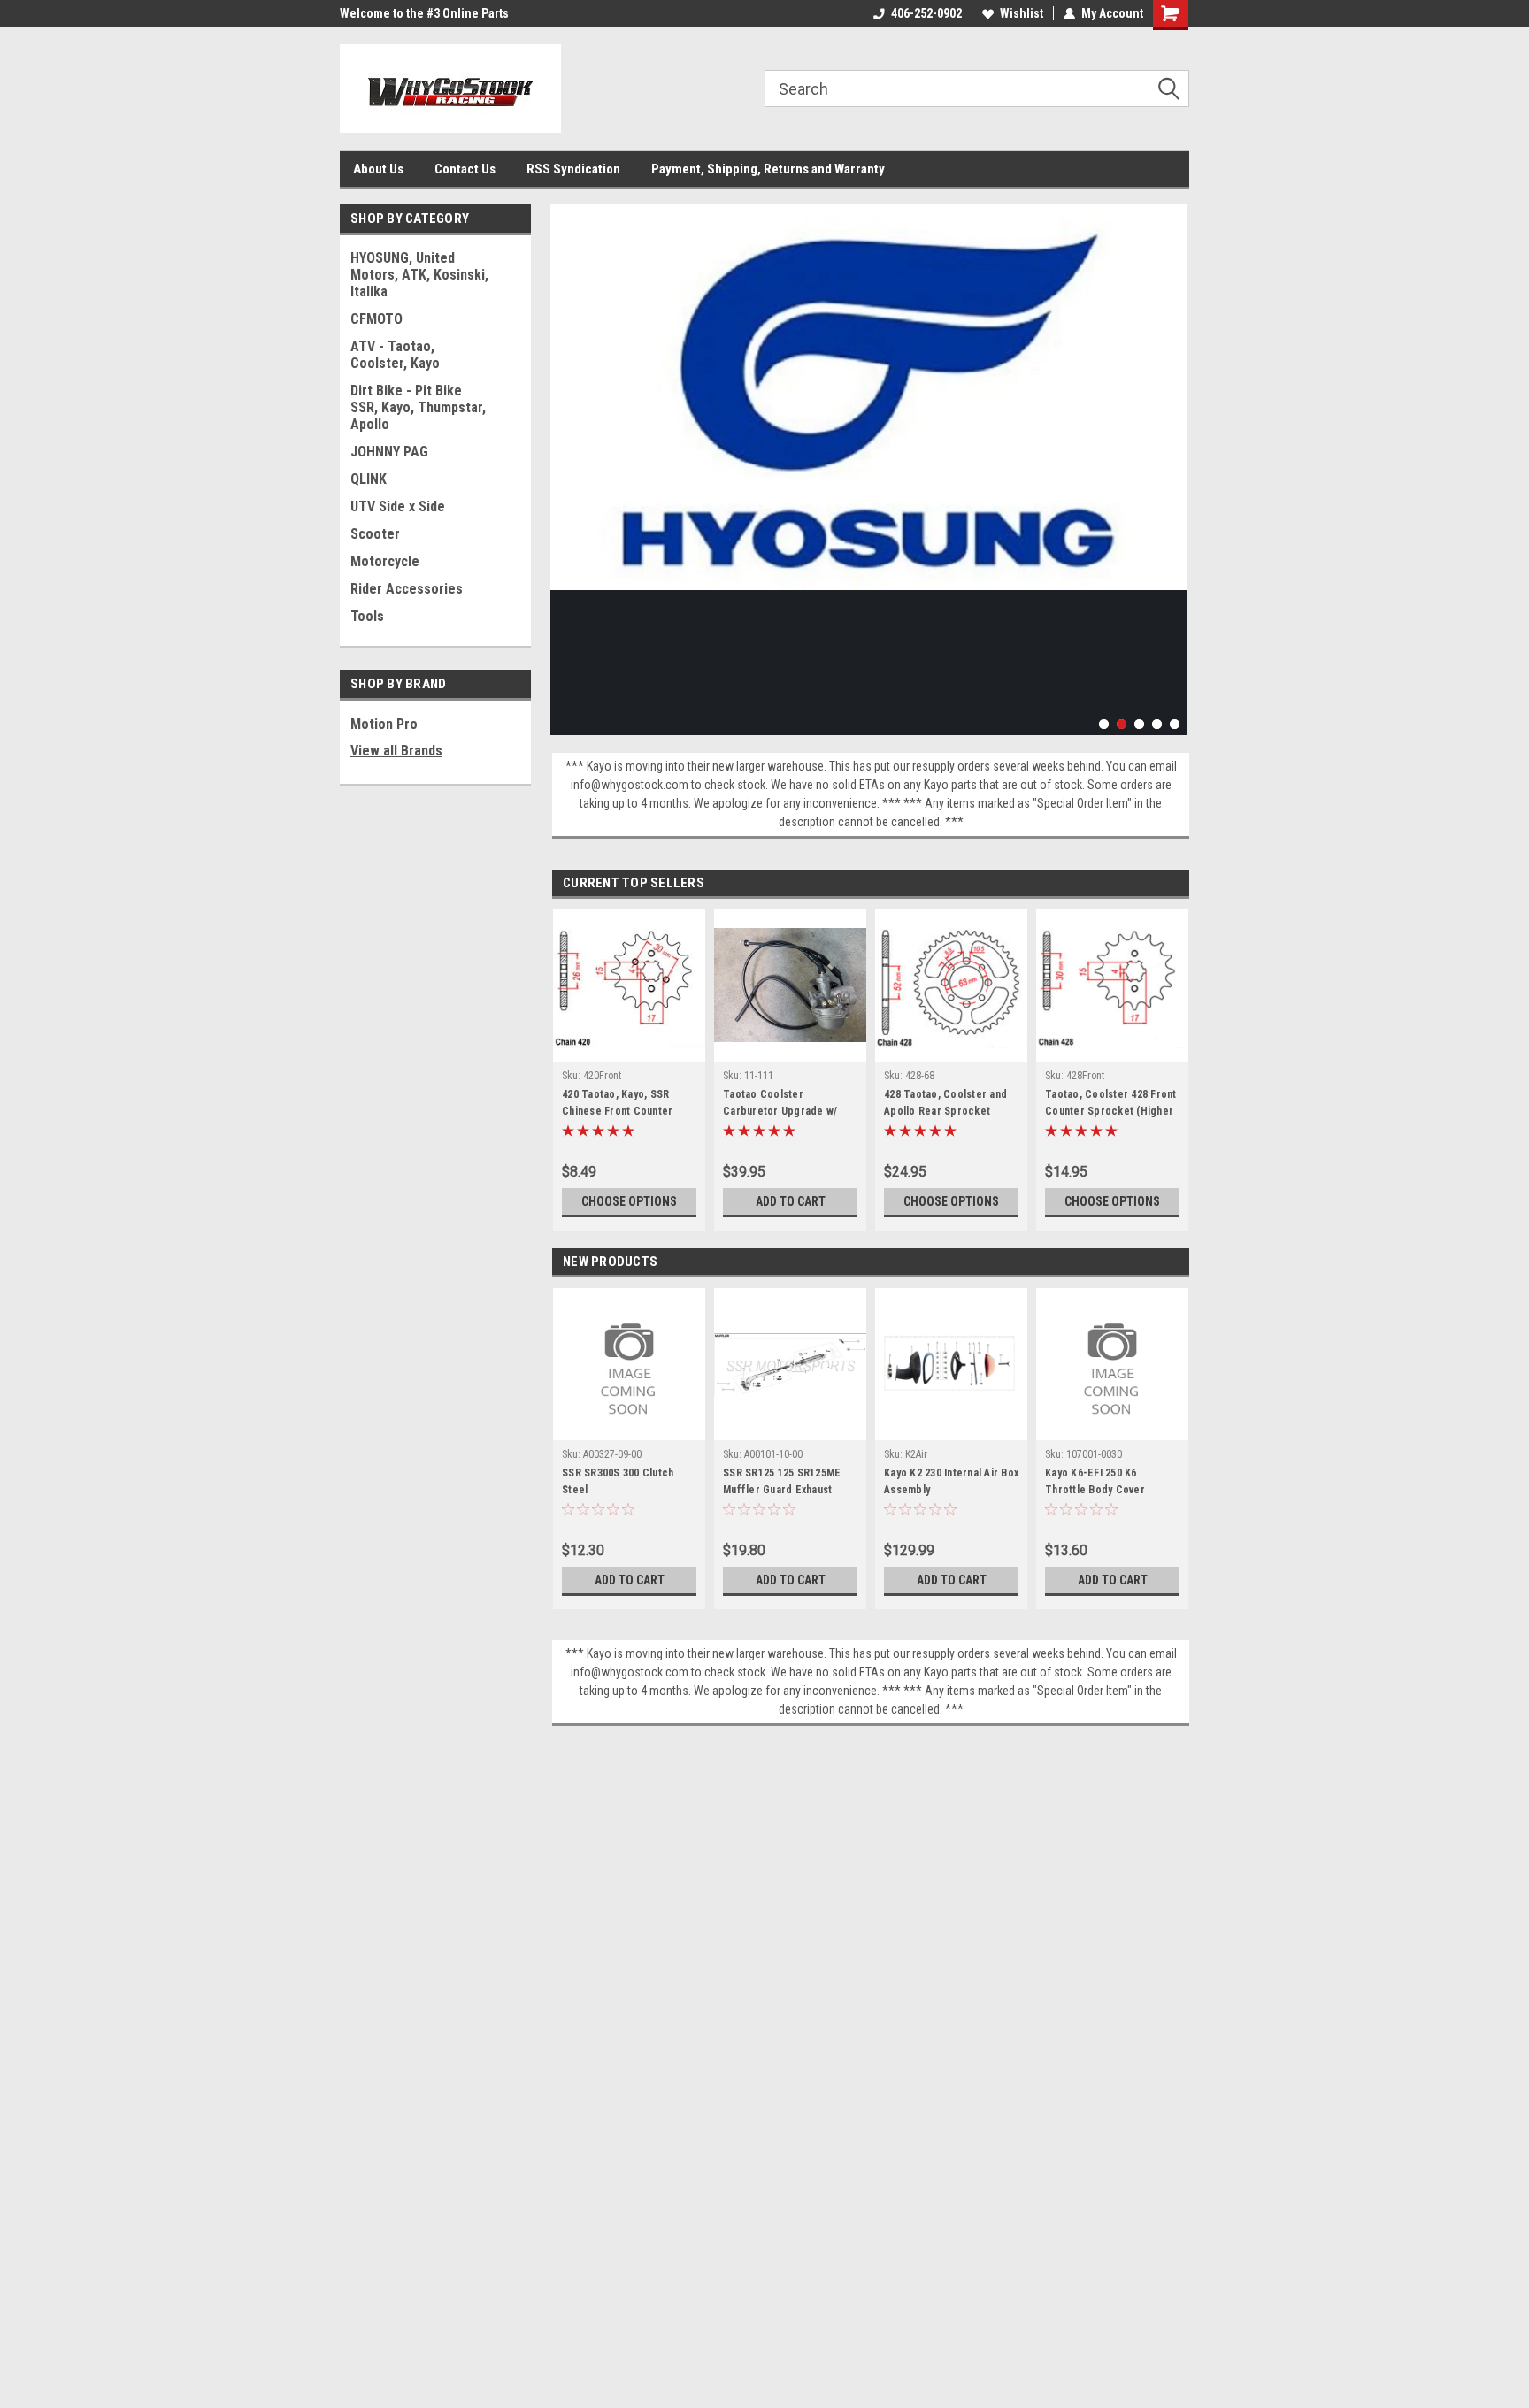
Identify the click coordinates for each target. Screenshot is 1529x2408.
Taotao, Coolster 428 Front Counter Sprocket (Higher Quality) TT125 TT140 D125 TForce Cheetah (1111, 1105)
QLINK (369, 479)
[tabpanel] (869, 397)
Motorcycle (385, 561)
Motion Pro (384, 724)
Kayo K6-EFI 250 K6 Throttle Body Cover (1095, 1481)
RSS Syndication (573, 169)
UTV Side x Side (398, 506)
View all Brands (396, 751)
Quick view (790, 1048)
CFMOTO (376, 319)
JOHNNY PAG (389, 452)
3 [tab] (1139, 724)
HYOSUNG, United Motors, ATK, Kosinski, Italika (419, 275)
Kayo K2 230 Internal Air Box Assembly (951, 1481)
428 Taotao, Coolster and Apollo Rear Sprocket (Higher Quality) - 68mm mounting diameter (945, 1105)
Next (1170, 456)
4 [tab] (1157, 724)
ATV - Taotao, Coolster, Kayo (395, 355)
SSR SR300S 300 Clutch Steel (618, 1481)
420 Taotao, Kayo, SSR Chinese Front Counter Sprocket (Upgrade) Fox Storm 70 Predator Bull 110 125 (627, 1105)
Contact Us (465, 169)
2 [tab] (1122, 724)
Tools (367, 616)
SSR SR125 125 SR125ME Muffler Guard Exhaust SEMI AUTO (782, 1484)
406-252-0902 (926, 13)
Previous (568, 456)
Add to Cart (791, 1201)
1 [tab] (1104, 724)
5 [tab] (1175, 724)
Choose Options (629, 1201)
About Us (378, 169)
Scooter (375, 534)
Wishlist (1022, 13)
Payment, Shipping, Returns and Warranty (768, 169)
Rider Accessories (407, 589)
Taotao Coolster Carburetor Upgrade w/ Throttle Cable (780, 1105)
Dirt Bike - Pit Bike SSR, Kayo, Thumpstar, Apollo (418, 407)
